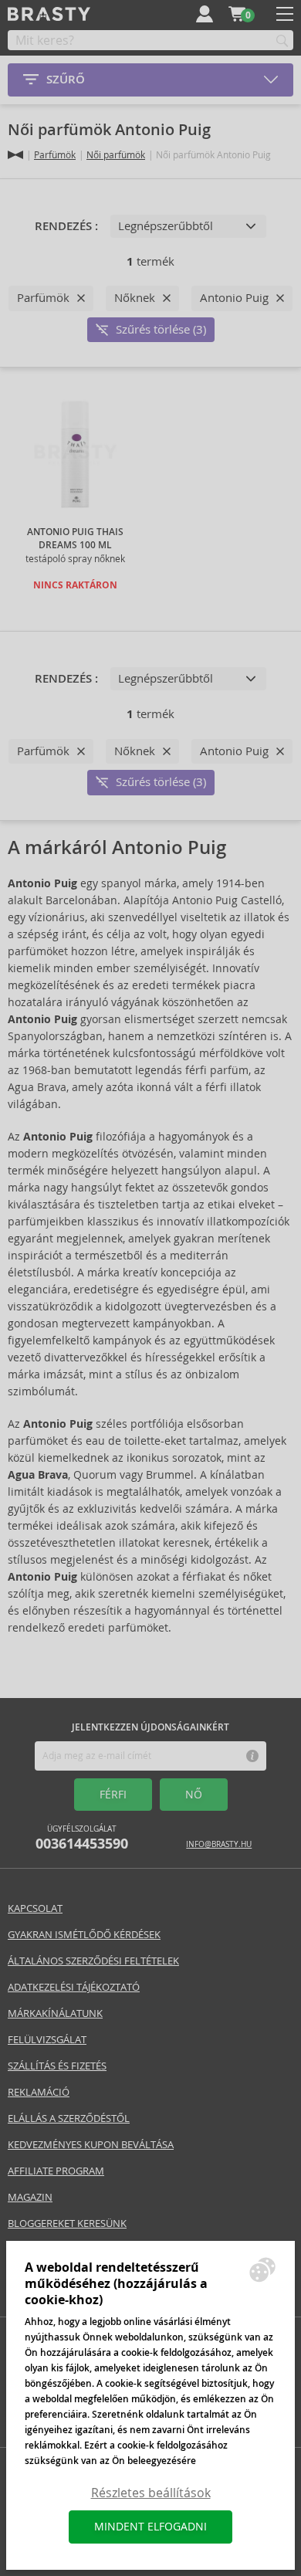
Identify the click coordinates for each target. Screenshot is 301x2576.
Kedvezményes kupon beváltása (91, 2145)
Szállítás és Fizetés (57, 2066)
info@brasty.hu (219, 1844)
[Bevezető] (15, 155)
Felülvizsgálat (47, 2040)
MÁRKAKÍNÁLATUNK (55, 2013)
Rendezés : (66, 226)
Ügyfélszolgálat (82, 1838)
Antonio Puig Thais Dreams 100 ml (75, 539)
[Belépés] (205, 14)
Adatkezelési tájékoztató (74, 1987)
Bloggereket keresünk (67, 2223)
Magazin (30, 2197)
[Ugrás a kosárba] (237, 14)
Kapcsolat (35, 1908)
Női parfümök (116, 155)
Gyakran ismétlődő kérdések (84, 1935)
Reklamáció (39, 2092)
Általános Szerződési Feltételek (93, 1961)
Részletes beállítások (151, 2493)
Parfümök (55, 155)
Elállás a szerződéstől (69, 2118)
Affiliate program (56, 2171)
